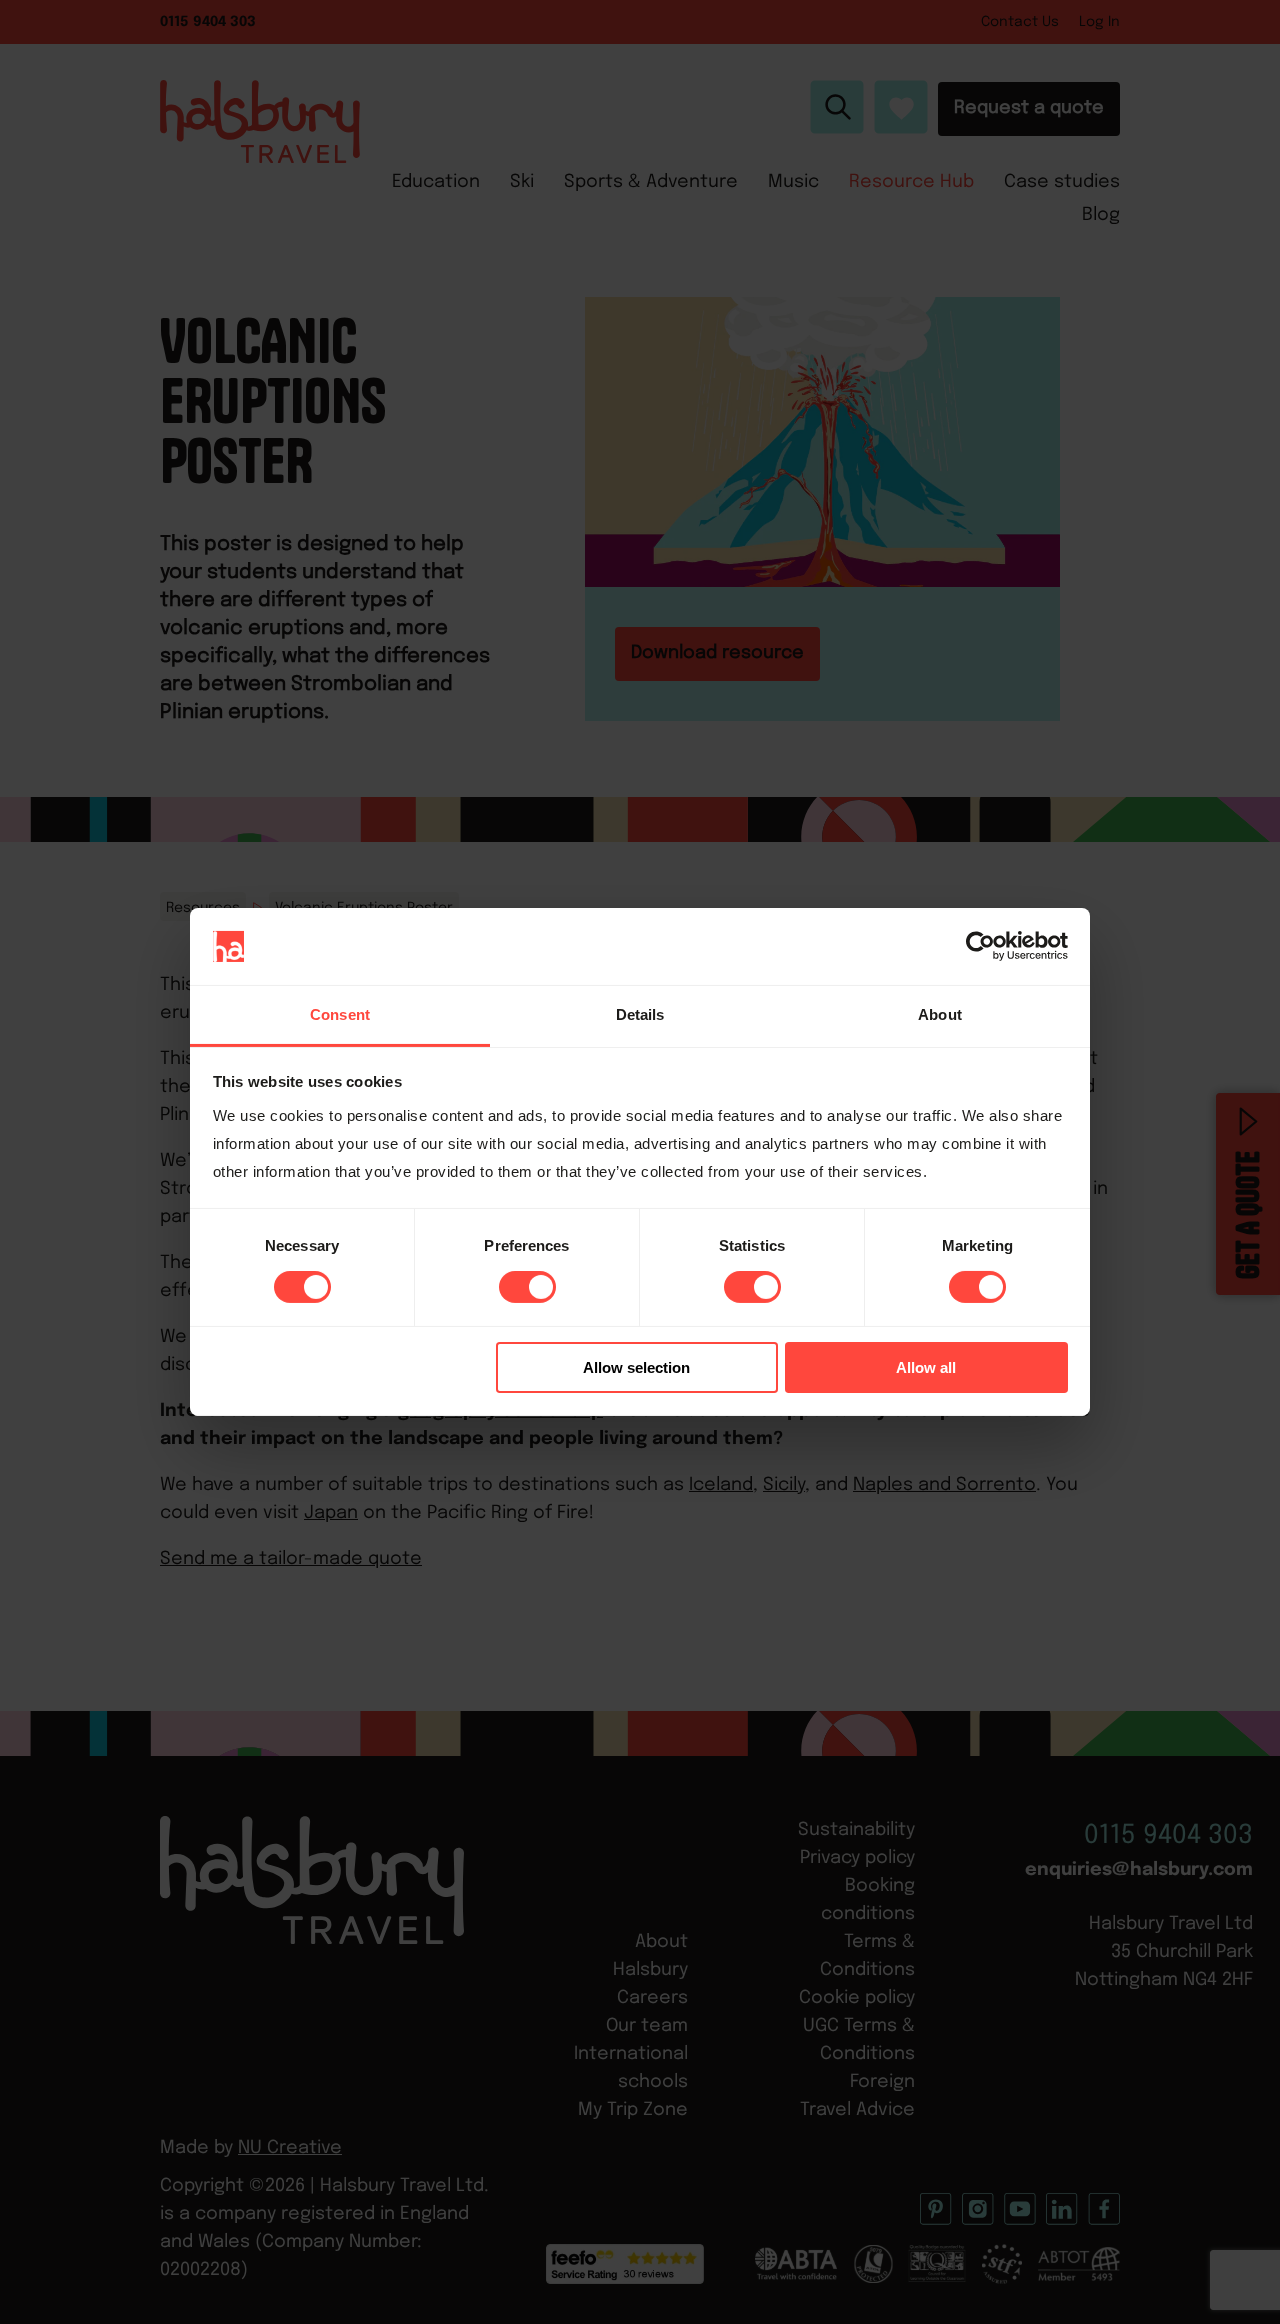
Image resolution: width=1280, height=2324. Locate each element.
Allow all (926, 1367)
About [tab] (940, 1014)
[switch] (527, 1287)
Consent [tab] (340, 1014)
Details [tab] (640, 1014)
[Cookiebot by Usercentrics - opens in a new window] (980, 946)
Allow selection (636, 1367)
